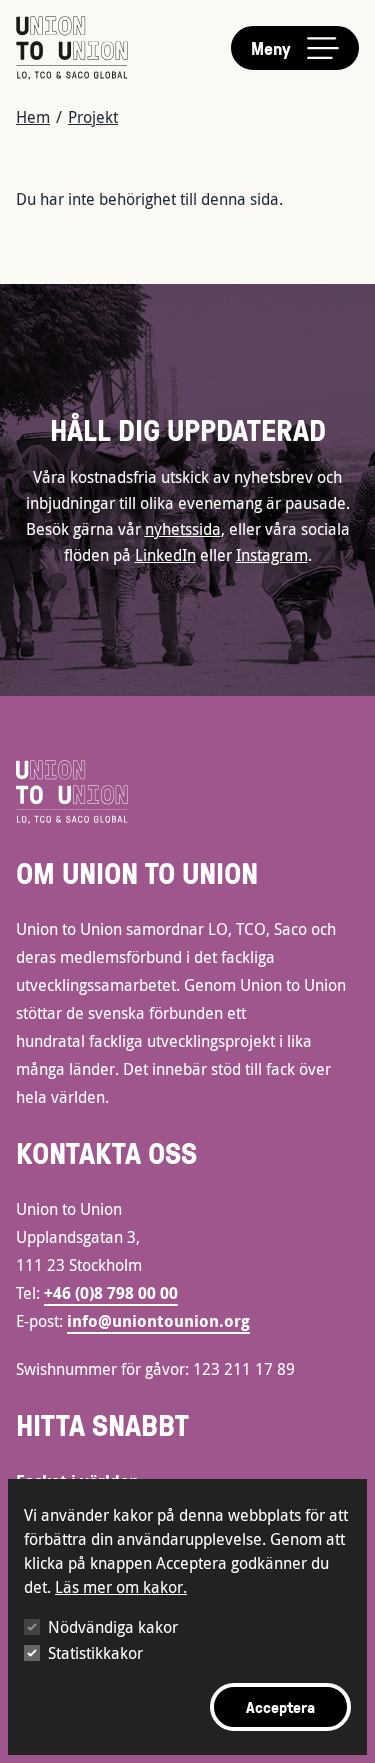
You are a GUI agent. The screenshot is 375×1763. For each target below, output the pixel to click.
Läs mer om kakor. (121, 1587)
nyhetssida (183, 529)
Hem (33, 117)
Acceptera (280, 1707)
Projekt (93, 117)
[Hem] (72, 48)
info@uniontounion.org (158, 1321)
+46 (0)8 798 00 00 (111, 1293)
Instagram (272, 555)
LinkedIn (165, 555)
